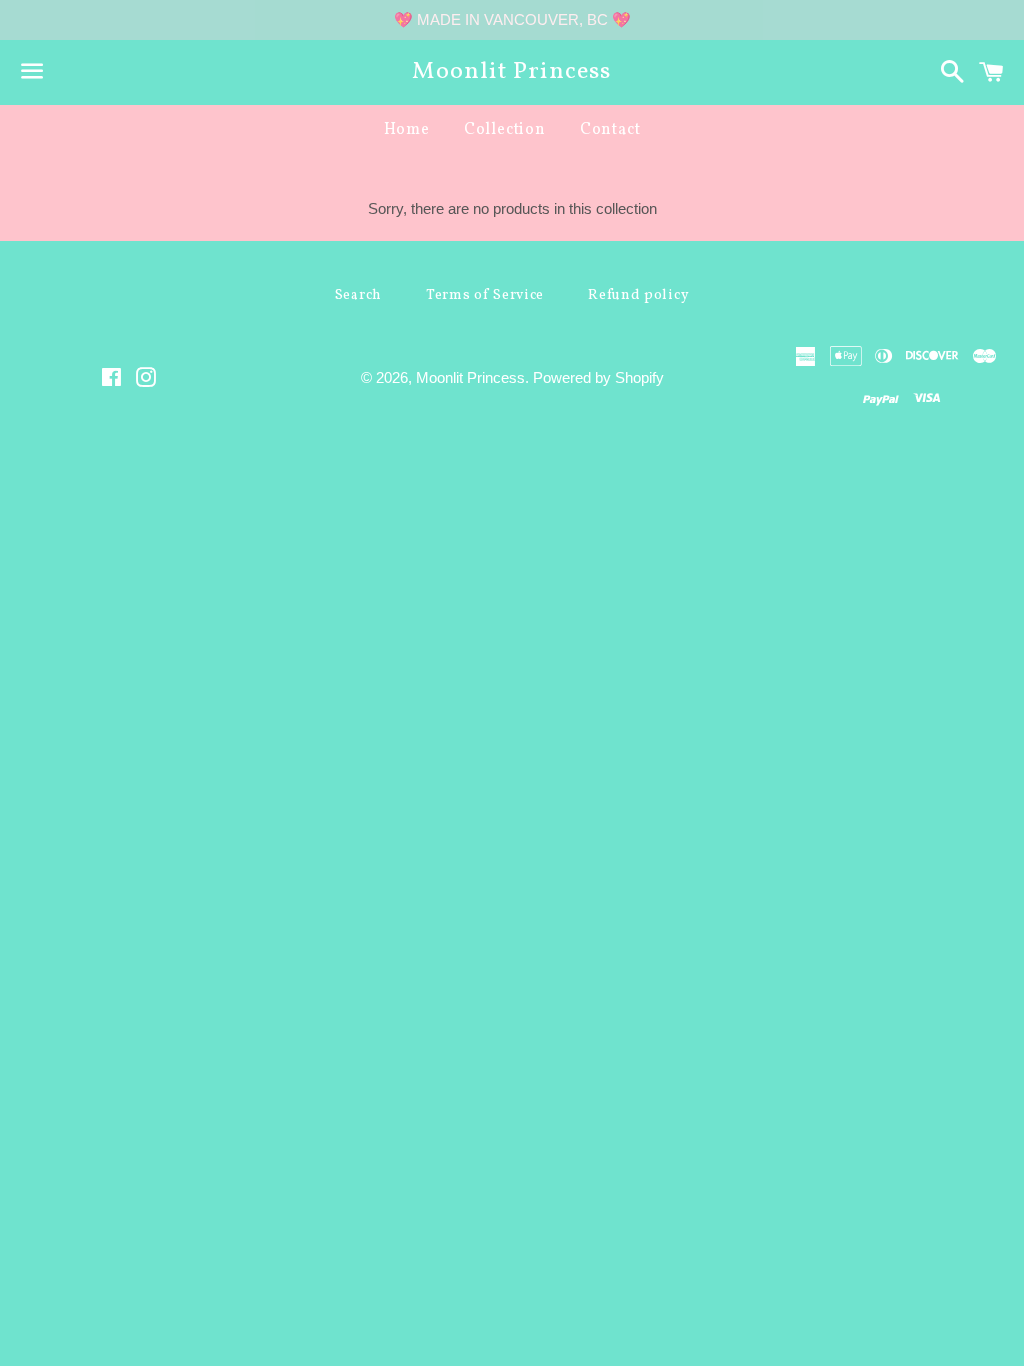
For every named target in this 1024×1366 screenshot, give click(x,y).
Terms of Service (485, 295)
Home (407, 130)
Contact (610, 130)
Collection (505, 130)
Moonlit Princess (511, 72)
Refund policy (638, 295)
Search (358, 295)
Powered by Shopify (598, 377)
